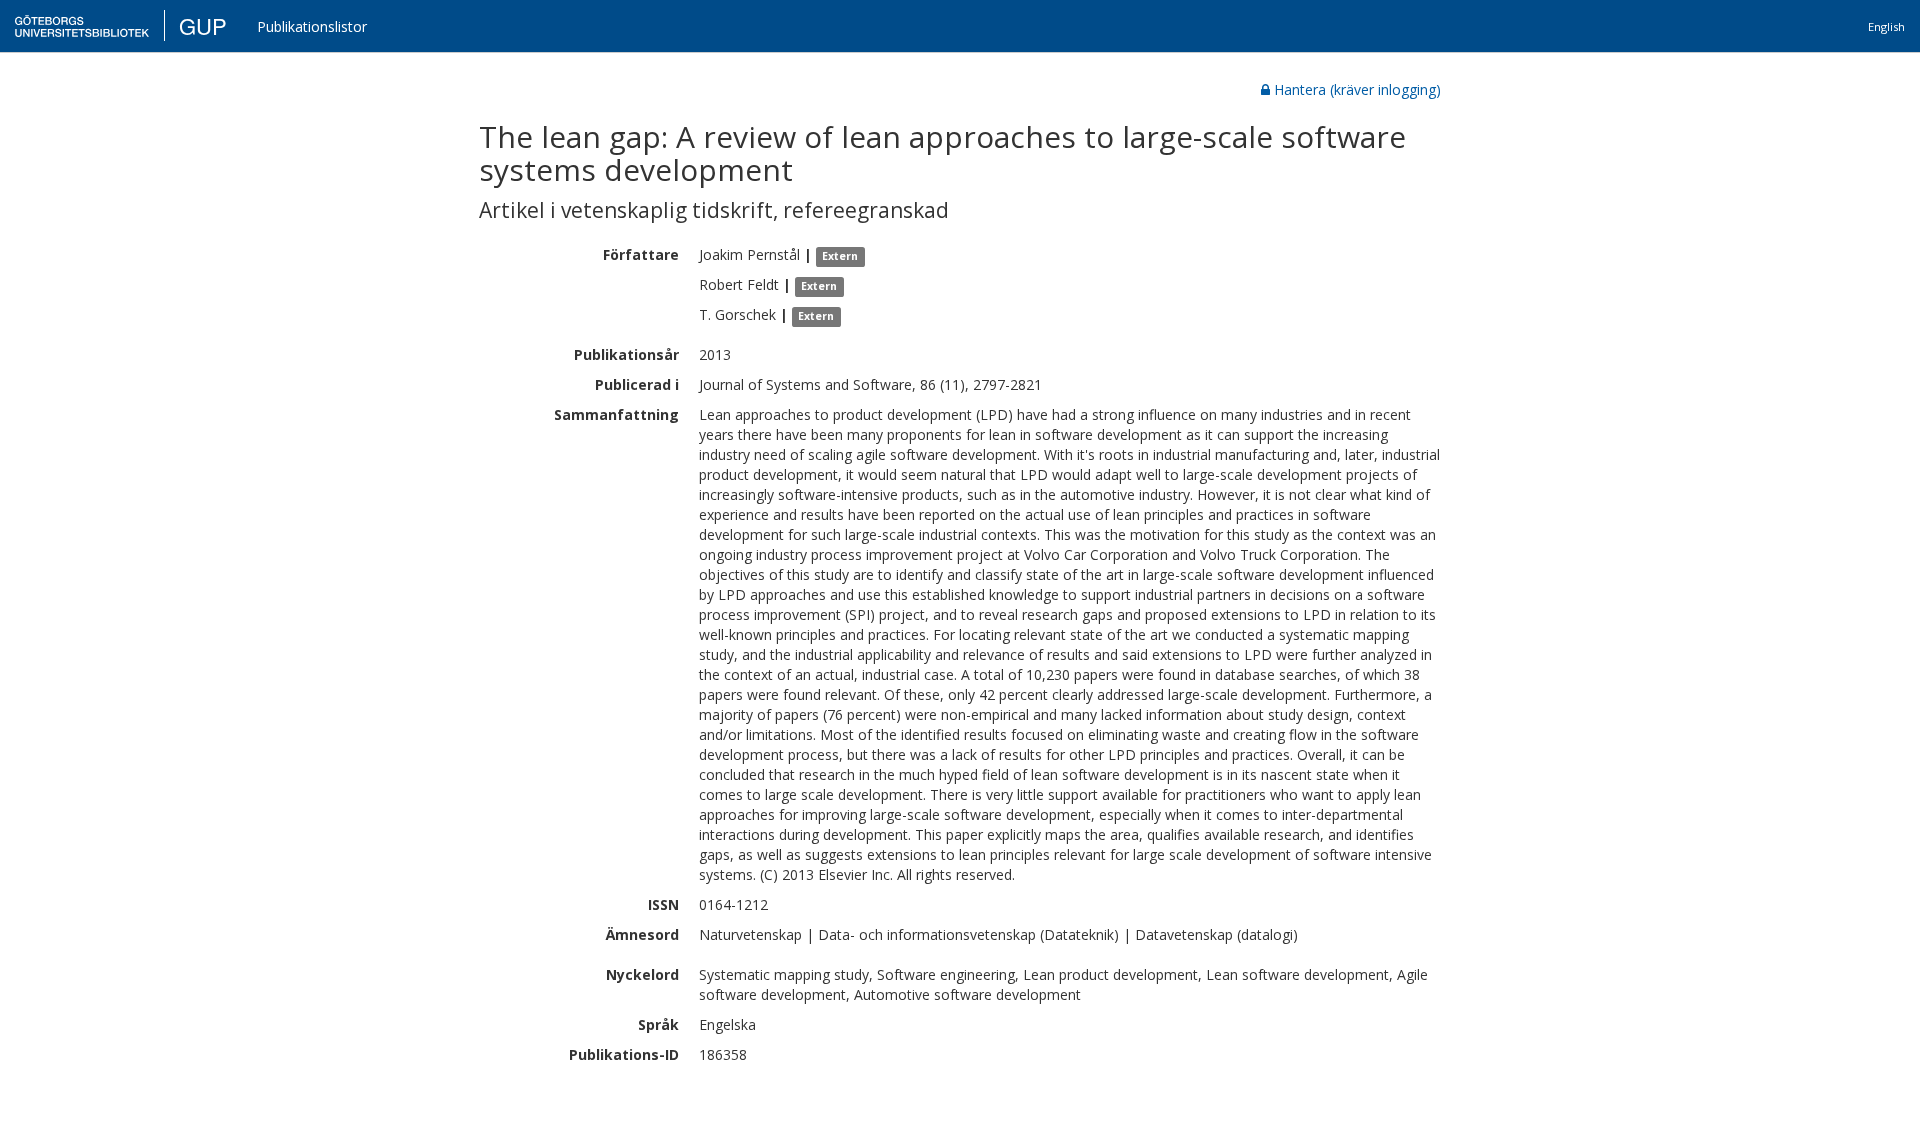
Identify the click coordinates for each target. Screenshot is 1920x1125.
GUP (203, 25)
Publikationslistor (312, 26)
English (1886, 26)
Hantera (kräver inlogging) (1357, 89)
